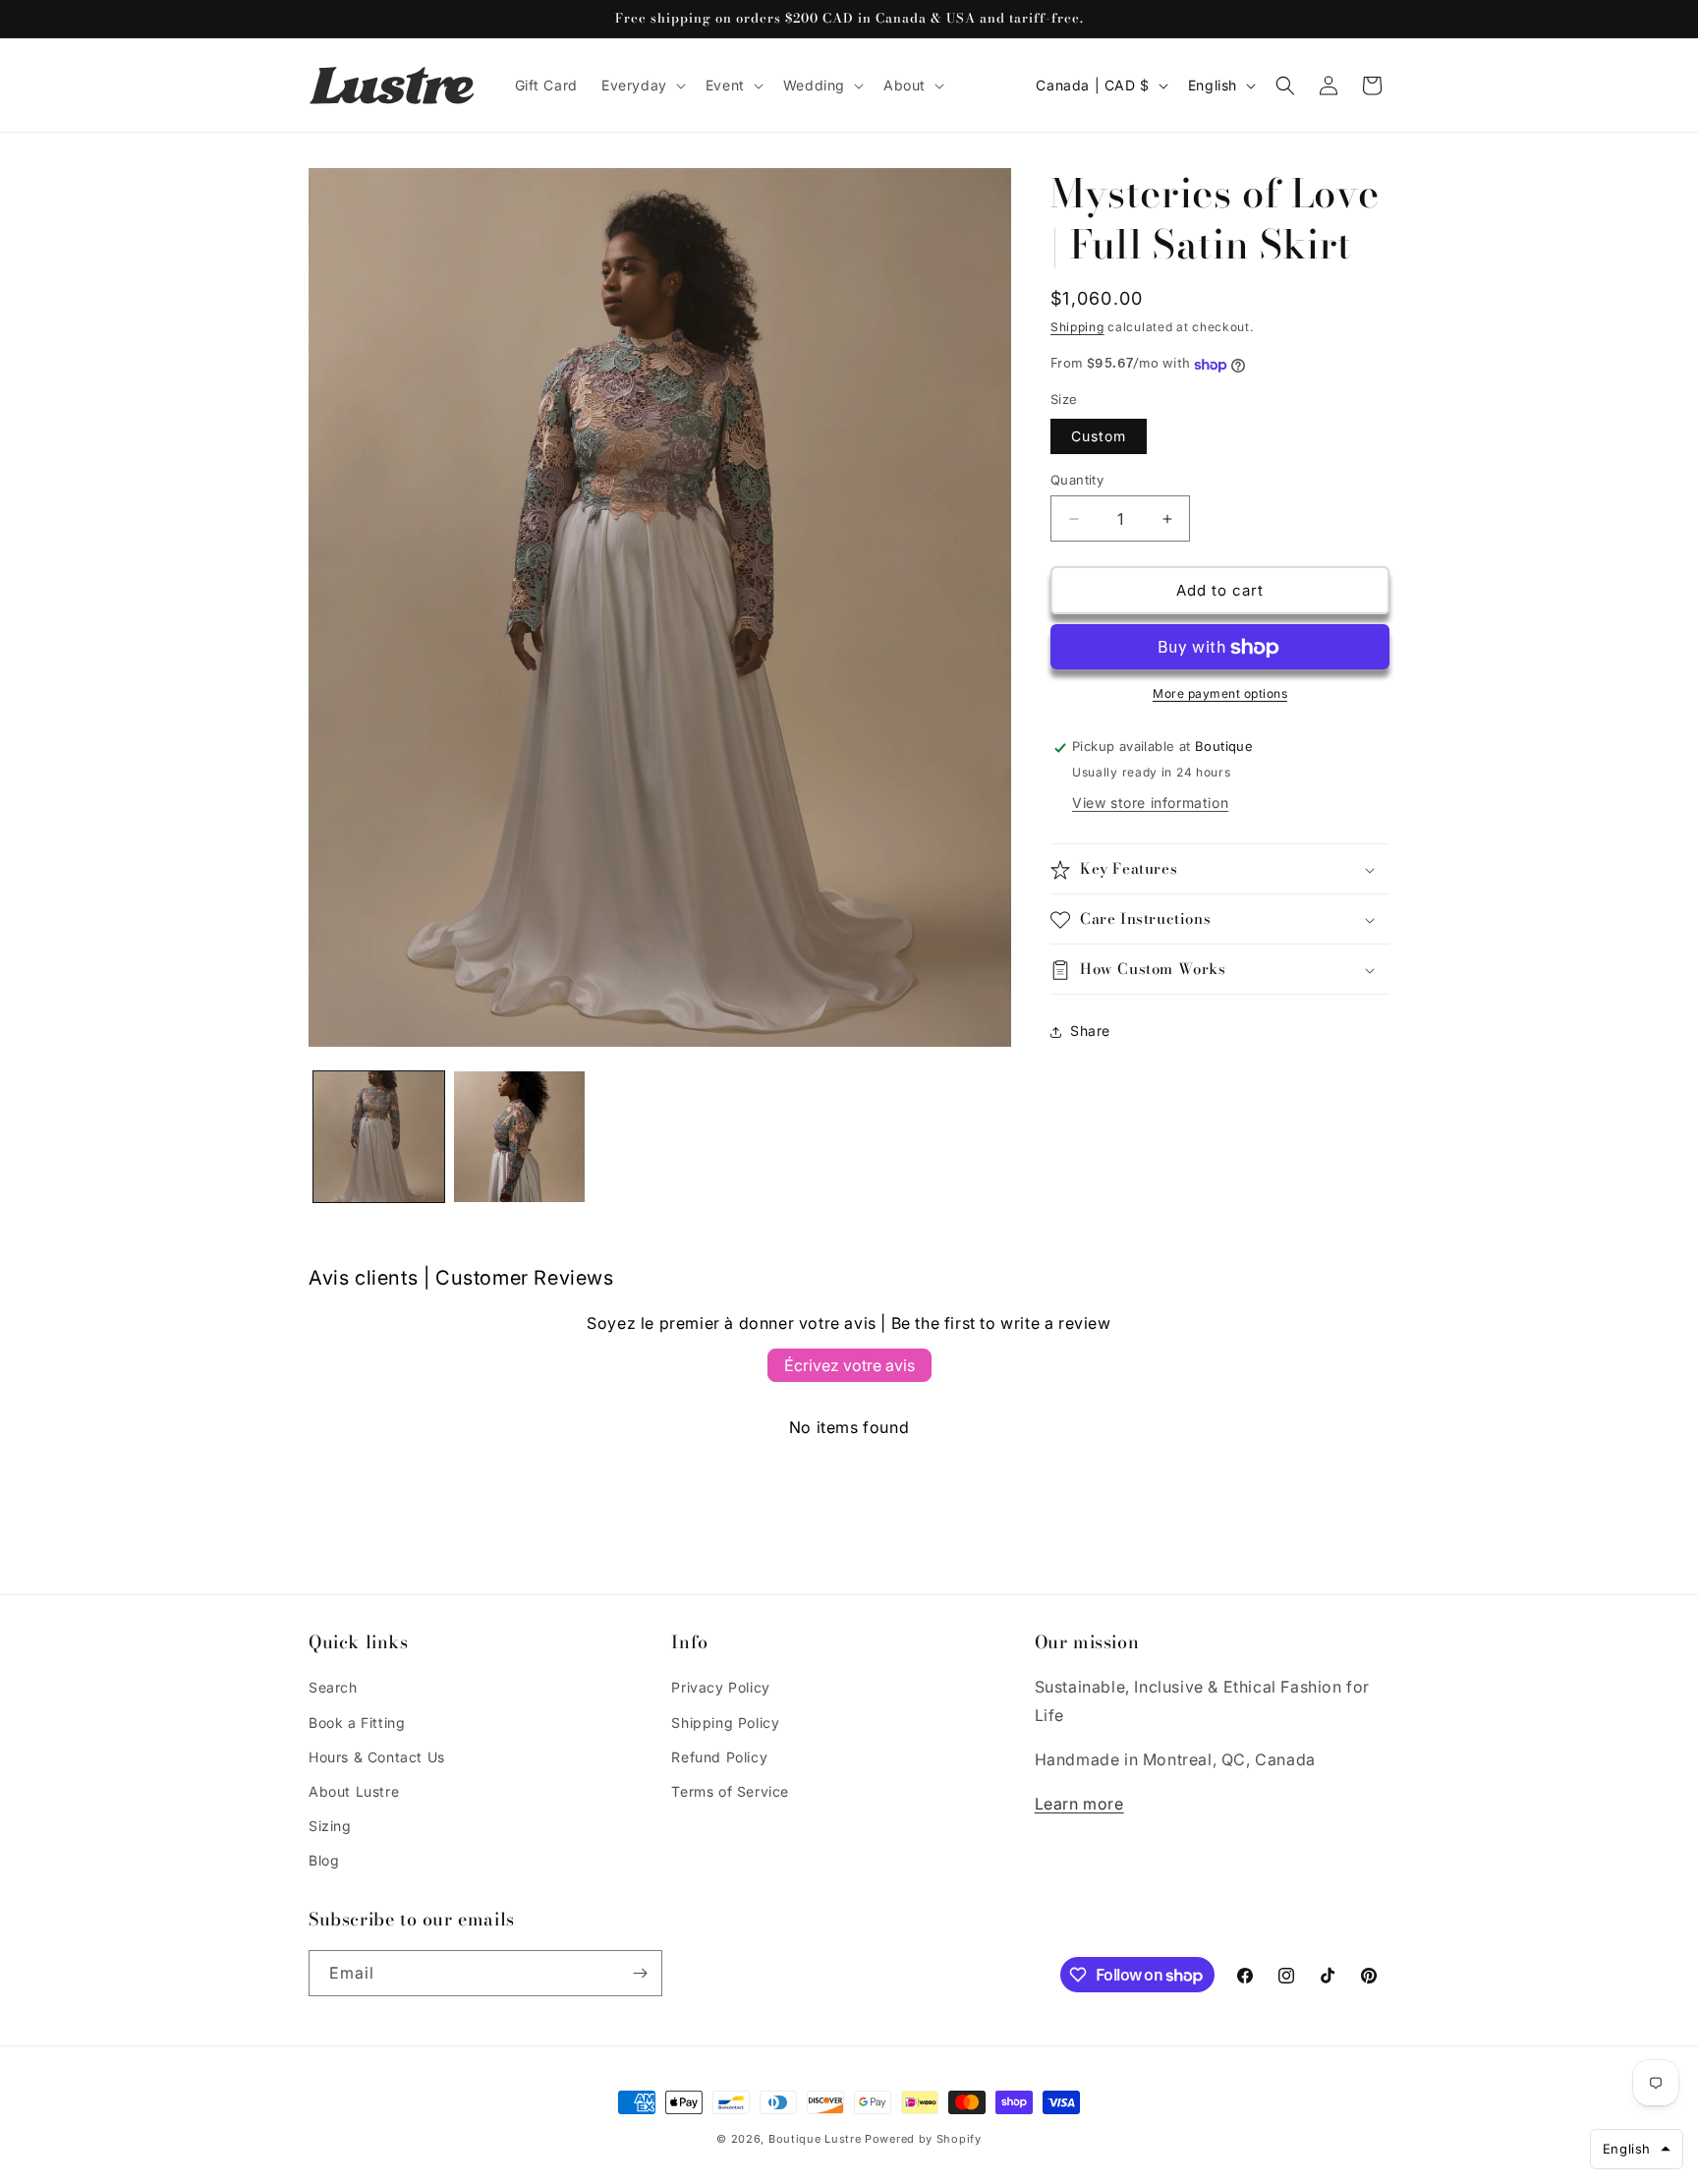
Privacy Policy (720, 1687)
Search (333, 1687)
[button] (642, 86)
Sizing (330, 1826)
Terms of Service (730, 1791)
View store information (1150, 804)
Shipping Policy (725, 1723)
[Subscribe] (640, 1973)
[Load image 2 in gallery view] (519, 1137)
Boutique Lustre (815, 2139)
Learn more (1079, 1804)
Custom (1099, 436)
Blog (324, 1860)
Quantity (1077, 480)
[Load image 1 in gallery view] (379, 1137)
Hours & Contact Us (377, 1757)
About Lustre (354, 1791)
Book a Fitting (357, 1723)
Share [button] (1090, 1032)
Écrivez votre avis (849, 1365)
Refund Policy (719, 1757)
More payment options (1220, 694)
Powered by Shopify (923, 2139)
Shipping (1077, 327)
